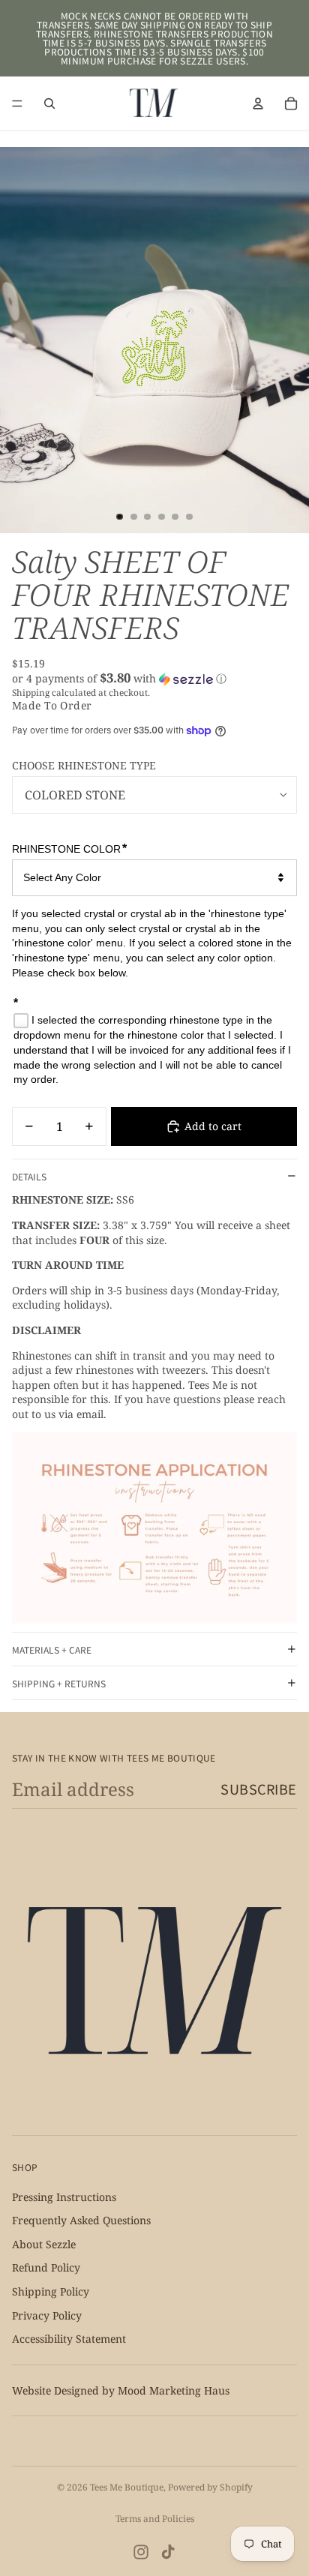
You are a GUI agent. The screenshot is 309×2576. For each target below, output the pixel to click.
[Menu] (17, 103)
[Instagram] (141, 2552)
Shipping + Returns (59, 1683)
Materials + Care (52, 1649)
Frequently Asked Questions (81, 2220)
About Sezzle (44, 2244)
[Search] (49, 103)
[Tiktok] (168, 2552)
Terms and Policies (155, 2519)
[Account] (258, 103)
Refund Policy (46, 2267)
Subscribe (259, 1789)
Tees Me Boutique (127, 2487)
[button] (154, 679)
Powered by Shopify (210, 2487)
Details (29, 1176)
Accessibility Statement (69, 2339)
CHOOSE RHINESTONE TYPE (84, 765)
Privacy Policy (47, 2315)
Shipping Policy (51, 2291)
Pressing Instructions (64, 2197)
